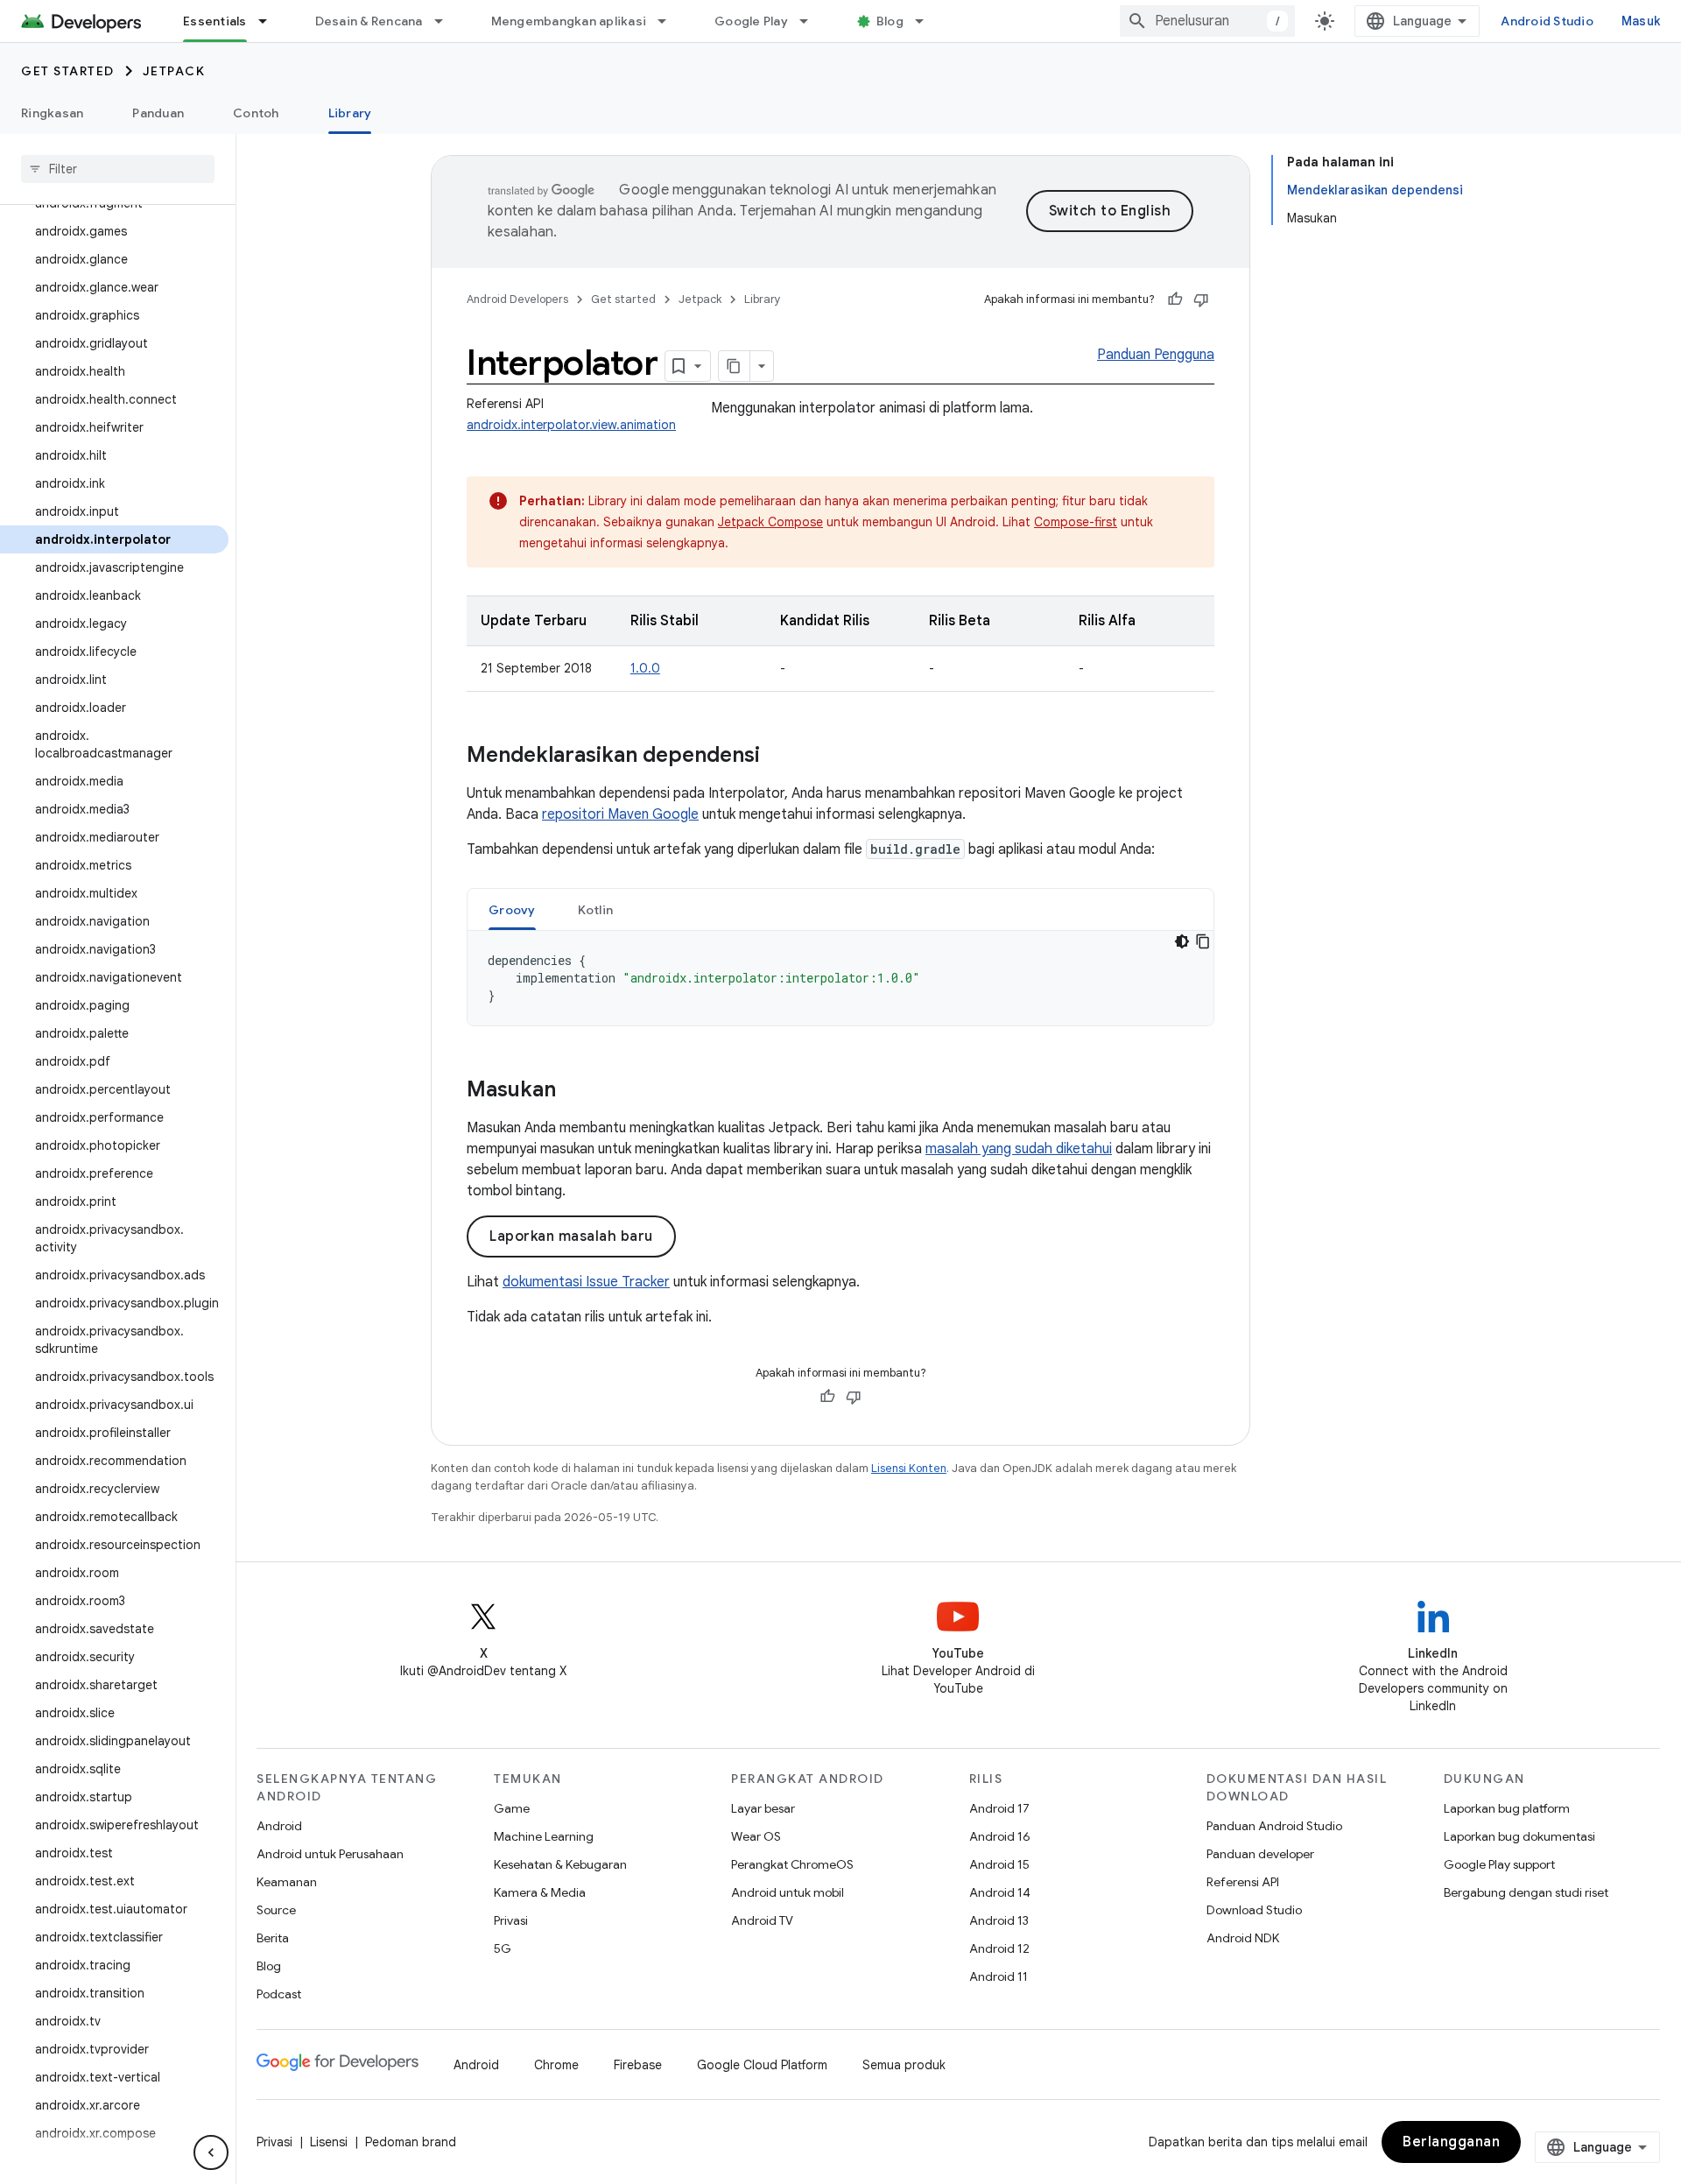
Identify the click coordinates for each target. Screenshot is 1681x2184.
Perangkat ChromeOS (792, 1864)
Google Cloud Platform (762, 2065)
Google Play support (1499, 1864)
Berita (273, 1938)
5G (503, 1948)
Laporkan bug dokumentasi (1519, 1836)
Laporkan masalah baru (571, 1236)
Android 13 (999, 1920)
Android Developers (517, 299)
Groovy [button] (512, 910)
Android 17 (999, 1808)
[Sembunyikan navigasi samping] (211, 2152)
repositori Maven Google (620, 814)
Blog (890, 21)
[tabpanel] (840, 978)
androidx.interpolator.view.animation (571, 425)
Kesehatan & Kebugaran (560, 1864)
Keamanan (287, 1882)
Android (279, 1826)
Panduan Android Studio (1274, 1826)
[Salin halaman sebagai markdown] (735, 366)
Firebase (638, 2065)
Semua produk (904, 2065)
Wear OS (756, 1836)
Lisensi (329, 2142)
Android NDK (1243, 1938)
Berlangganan (1451, 2142)
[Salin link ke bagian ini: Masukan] (573, 1091)
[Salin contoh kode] (1203, 941)
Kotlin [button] (596, 910)
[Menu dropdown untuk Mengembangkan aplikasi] (670, 21)
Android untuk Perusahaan (330, 1854)
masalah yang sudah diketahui (1019, 1149)
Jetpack (174, 71)
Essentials (215, 21)
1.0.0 (645, 668)
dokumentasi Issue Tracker (586, 1282)
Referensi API (1243, 1882)
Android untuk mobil (788, 1892)
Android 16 (1000, 1836)
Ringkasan (52, 113)
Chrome (556, 2065)
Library (350, 113)
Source (276, 1910)
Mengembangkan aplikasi (569, 21)
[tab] (512, 909)
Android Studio (1547, 21)
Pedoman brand (411, 2142)
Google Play (751, 21)
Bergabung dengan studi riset (1526, 1892)
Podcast (279, 1994)
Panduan (158, 113)
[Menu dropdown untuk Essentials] (271, 21)
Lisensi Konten (909, 1468)
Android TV (762, 1920)
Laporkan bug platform (1507, 1808)
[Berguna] (1175, 299)
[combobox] (1207, 21)
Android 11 (999, 1976)
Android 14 (1000, 1892)
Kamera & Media (540, 1892)
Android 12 (999, 1948)
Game (512, 1808)
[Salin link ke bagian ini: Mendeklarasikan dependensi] (777, 757)
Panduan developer (1260, 1854)
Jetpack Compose (770, 522)
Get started (68, 71)
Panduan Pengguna (1156, 355)
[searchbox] (118, 169)
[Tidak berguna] (1201, 299)
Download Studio (1254, 1910)
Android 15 (999, 1864)
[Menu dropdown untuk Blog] (927, 21)
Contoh (256, 113)
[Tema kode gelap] (1182, 941)
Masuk (1641, 21)
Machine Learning (544, 1836)
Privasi (511, 1920)
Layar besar (763, 1808)
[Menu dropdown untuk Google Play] (812, 21)
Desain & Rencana (369, 21)
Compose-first (1076, 522)
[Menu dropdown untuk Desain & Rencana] (447, 21)
